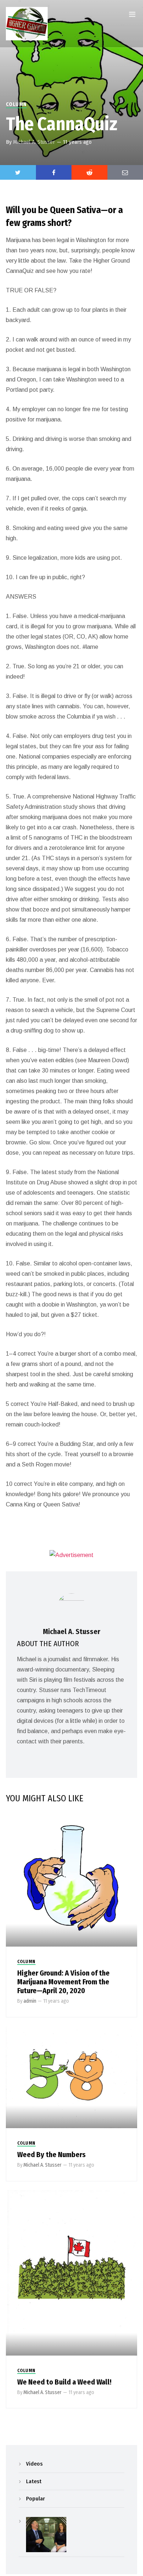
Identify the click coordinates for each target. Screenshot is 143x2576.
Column (16, 104)
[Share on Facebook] (54, 172)
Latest (34, 2481)
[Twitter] (18, 172)
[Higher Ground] (27, 24)
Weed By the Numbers (52, 2155)
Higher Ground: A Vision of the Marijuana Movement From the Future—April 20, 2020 (63, 1982)
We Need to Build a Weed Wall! (64, 2382)
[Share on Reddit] (89, 172)
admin (30, 2001)
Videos (34, 2464)
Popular (35, 2499)
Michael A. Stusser (34, 142)
